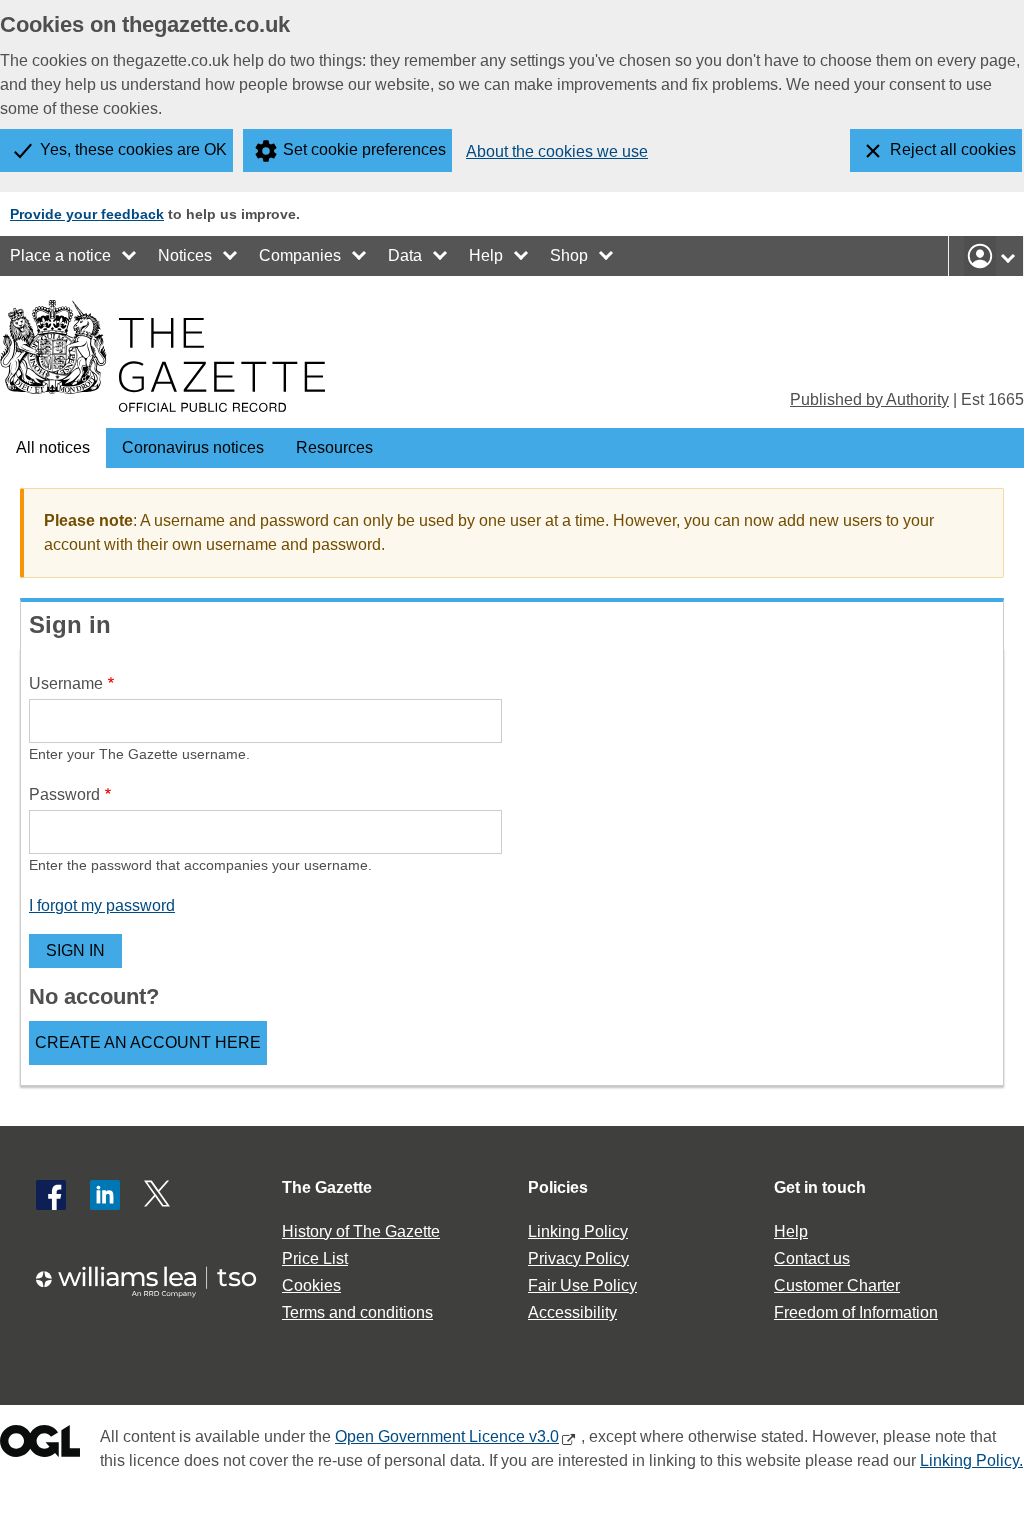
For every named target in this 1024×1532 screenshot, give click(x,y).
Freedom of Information (856, 1312)
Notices (185, 255)
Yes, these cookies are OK (133, 149)
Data (405, 255)
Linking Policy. (971, 1460)
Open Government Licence (40, 1445)
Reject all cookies (953, 149)
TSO (156, 1281)
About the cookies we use (557, 151)
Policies (558, 1187)
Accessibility (572, 1312)
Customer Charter (837, 1285)
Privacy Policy (578, 1258)
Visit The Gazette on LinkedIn (105, 1195)
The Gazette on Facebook (51, 1195)
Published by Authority (869, 399)
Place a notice (60, 255)
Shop (569, 255)
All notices (53, 447)
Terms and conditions (357, 1312)
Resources (334, 447)
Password (64, 794)
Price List (315, 1258)
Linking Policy (578, 1231)
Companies (300, 255)
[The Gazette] (162, 356)
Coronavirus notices (193, 447)
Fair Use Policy (582, 1285)
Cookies (311, 1285)
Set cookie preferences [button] (364, 149)
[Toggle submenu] (130, 256)
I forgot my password (102, 905)
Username (66, 683)
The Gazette (327, 1187)
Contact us (812, 1258)
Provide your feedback (87, 214)
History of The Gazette (361, 1231)
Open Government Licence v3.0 (447, 1436)
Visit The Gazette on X (159, 1195)
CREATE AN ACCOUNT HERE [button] (148, 1042)
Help (486, 255)
